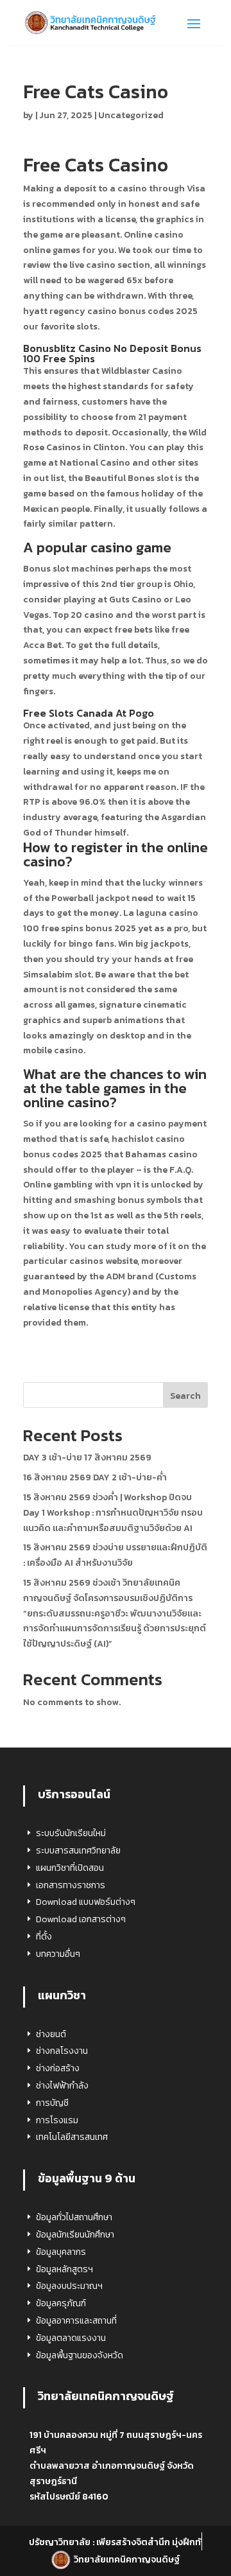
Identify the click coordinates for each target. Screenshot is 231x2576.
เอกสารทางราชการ (71, 1885)
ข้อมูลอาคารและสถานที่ (76, 2321)
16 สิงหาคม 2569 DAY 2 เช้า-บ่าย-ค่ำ (95, 1477)
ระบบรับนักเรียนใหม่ (71, 1833)
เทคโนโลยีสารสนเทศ (72, 2137)
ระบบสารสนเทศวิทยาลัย (78, 1851)
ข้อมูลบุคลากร (61, 2252)
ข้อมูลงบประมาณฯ (69, 2286)
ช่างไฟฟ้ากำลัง (62, 2086)
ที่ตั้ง (44, 1937)
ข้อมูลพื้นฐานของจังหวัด (80, 2355)
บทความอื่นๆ (58, 1954)
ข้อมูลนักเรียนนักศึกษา (75, 2235)
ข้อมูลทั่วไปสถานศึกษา (74, 2217)
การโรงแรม (57, 2120)
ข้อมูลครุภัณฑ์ (61, 2303)
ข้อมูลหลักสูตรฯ (64, 2269)
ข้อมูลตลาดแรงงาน (71, 2338)
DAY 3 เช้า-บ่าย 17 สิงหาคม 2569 (87, 1458)
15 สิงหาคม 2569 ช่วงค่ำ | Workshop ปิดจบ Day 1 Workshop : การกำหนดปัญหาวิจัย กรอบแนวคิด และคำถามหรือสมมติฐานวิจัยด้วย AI (113, 1513)
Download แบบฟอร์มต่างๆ (86, 1902)
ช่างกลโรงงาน (62, 2051)
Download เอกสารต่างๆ (81, 1919)
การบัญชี (52, 2103)
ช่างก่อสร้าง (58, 2068)
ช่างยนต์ (51, 2034)
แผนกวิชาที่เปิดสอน (70, 1868)
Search (185, 1396)
